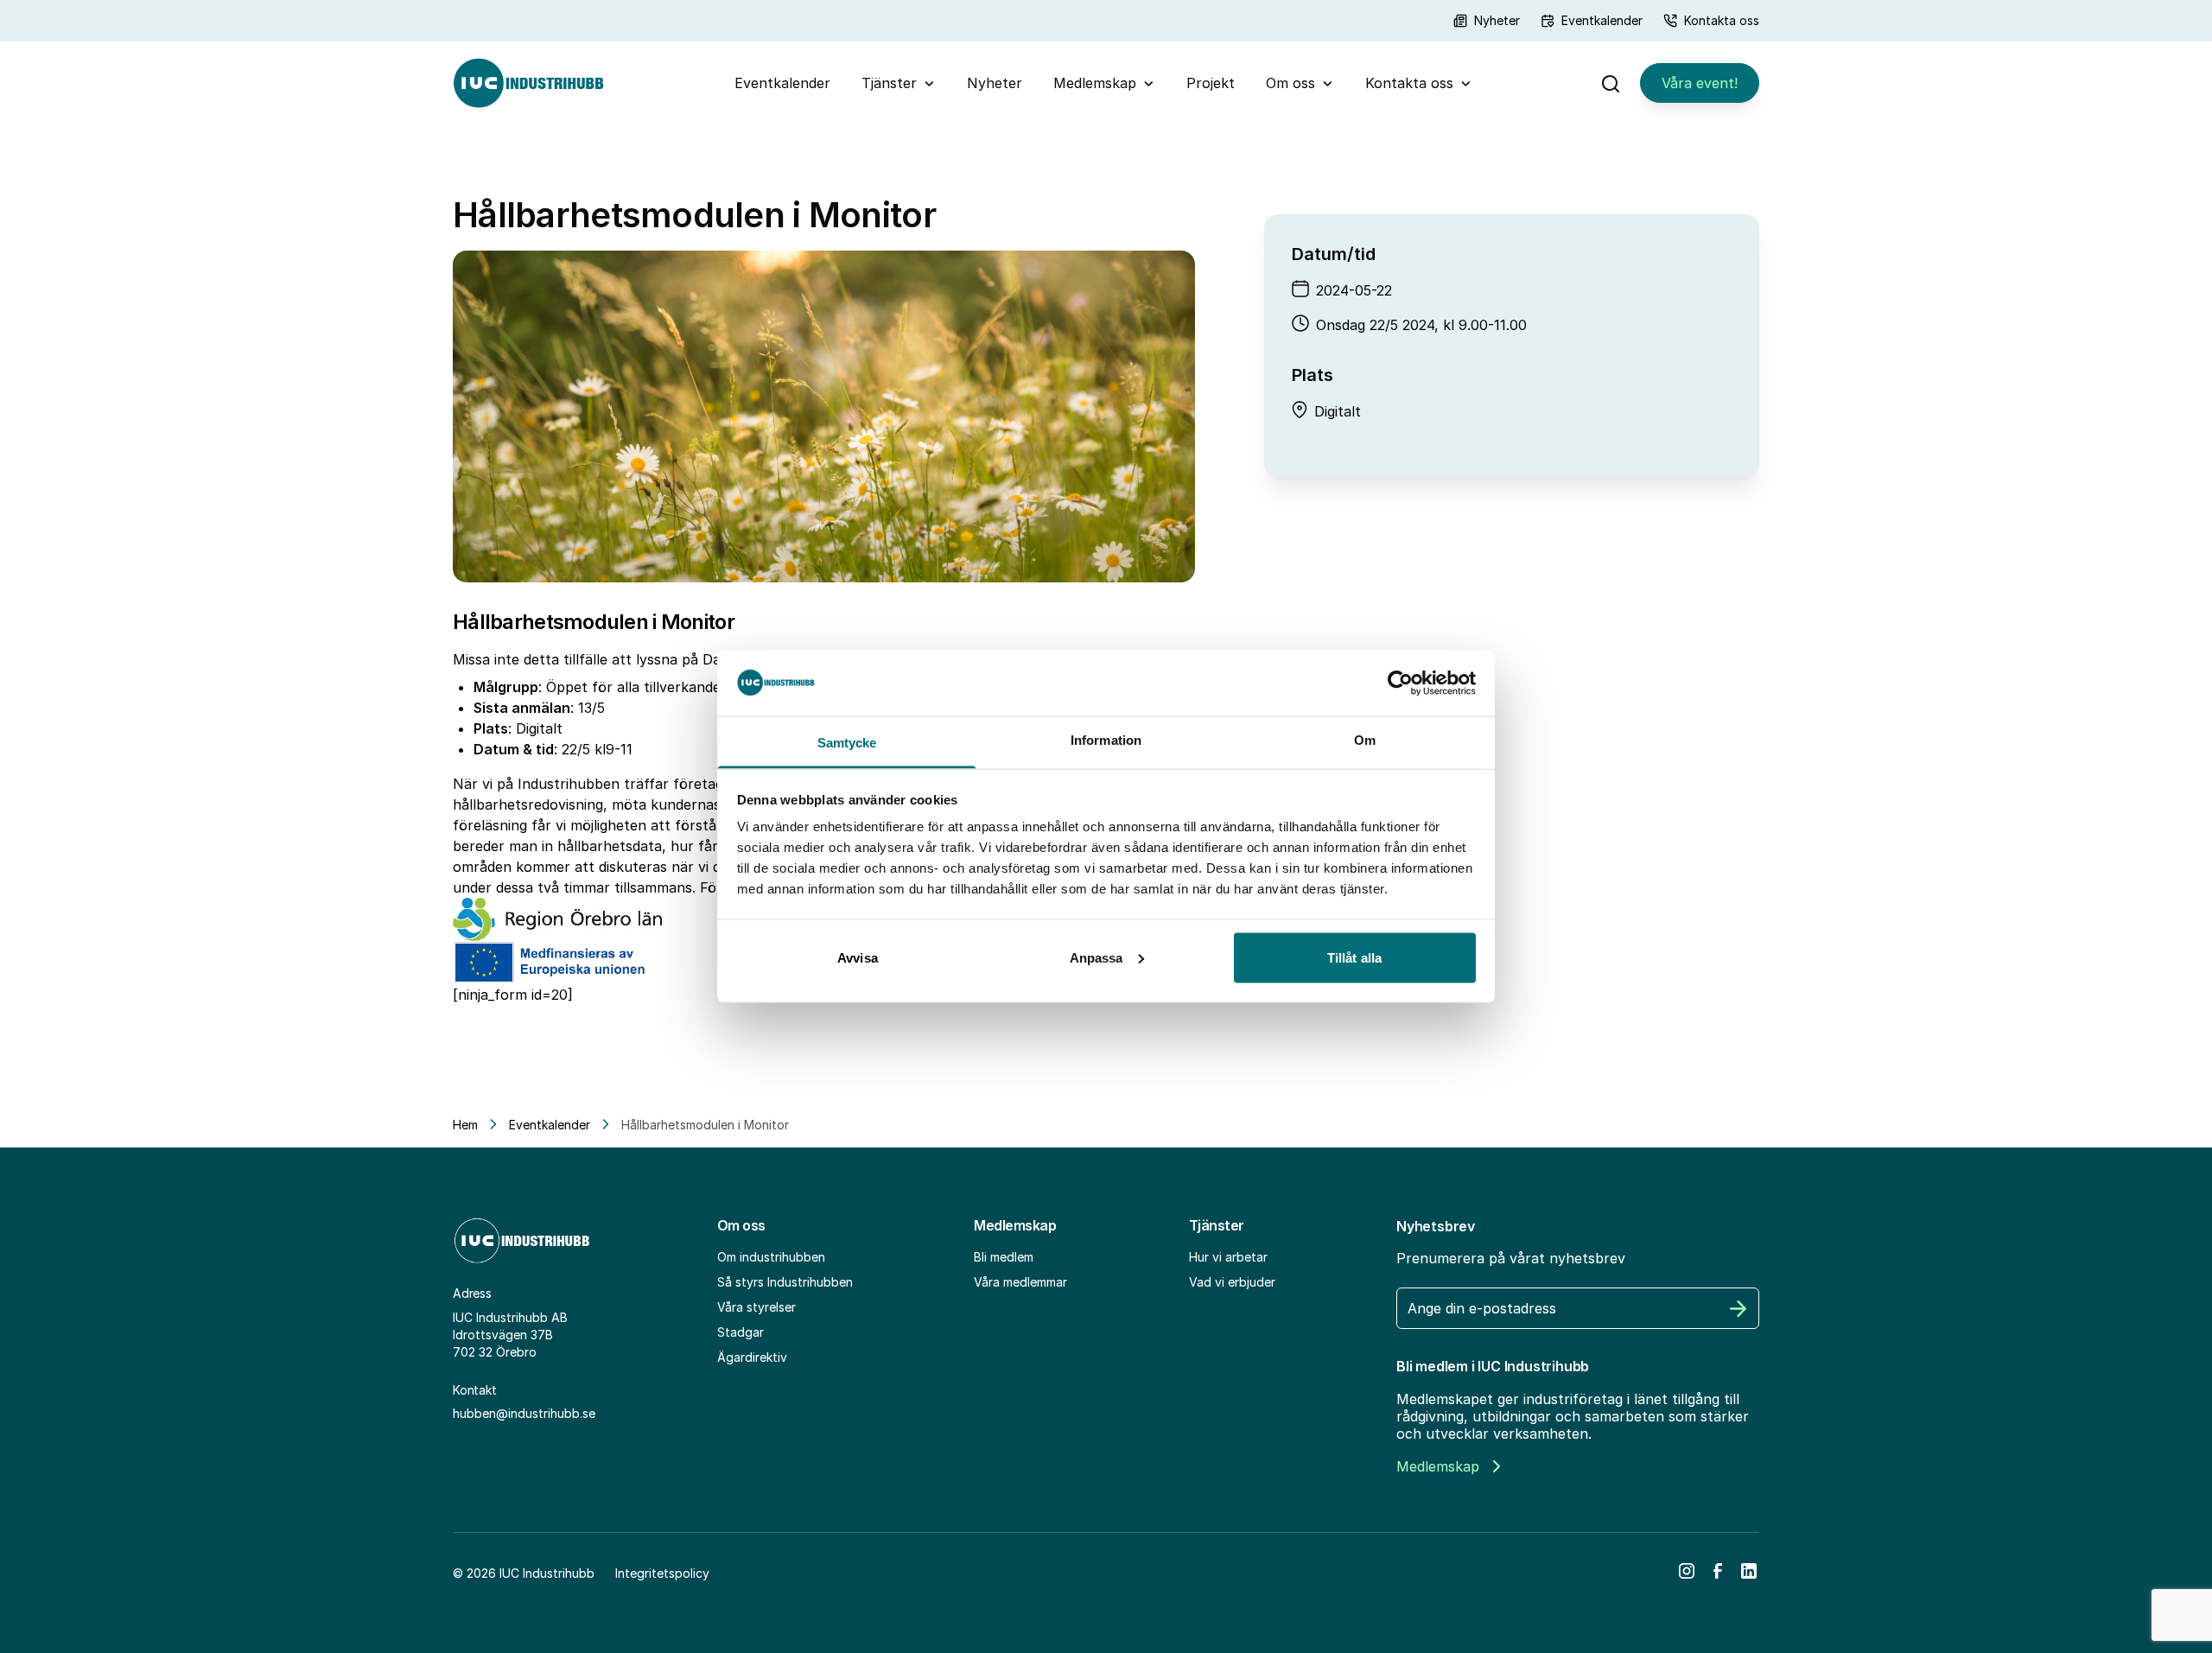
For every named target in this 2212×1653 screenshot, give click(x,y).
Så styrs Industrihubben (785, 1282)
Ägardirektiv (752, 1357)
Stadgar (741, 1332)
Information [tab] (1106, 740)
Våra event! (1700, 83)
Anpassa (1096, 957)
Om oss (1290, 83)
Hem (465, 1125)
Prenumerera (1738, 1308)
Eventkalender (1602, 20)
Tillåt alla (1354, 957)
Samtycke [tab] (847, 743)
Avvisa (858, 957)
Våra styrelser (756, 1307)
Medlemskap (1095, 83)
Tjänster (889, 83)
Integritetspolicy (662, 1573)
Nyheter (1497, 20)
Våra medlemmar (1020, 1282)
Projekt (1211, 83)
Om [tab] (1365, 740)
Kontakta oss (1722, 20)
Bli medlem (1004, 1257)
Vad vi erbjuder (1232, 1282)
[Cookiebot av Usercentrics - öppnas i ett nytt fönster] (1400, 683)
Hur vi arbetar (1228, 1257)
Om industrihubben (771, 1257)
